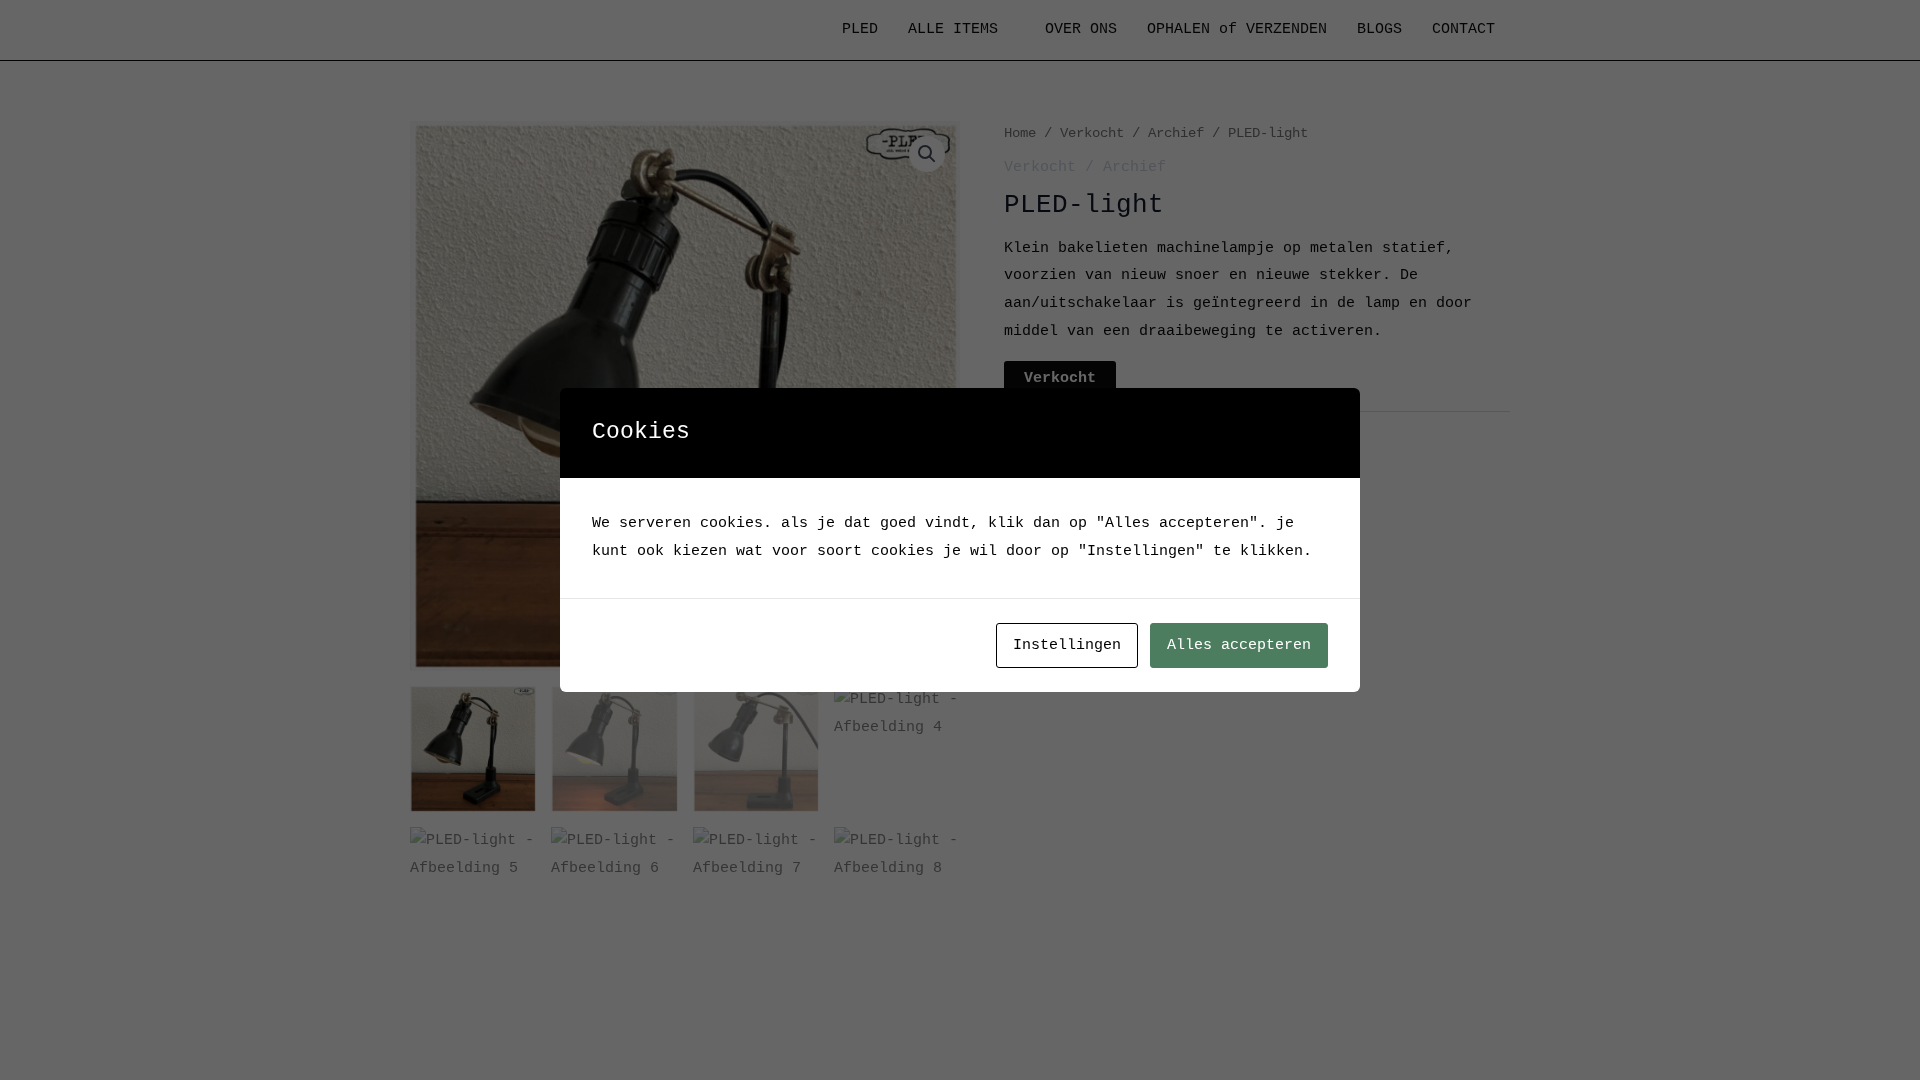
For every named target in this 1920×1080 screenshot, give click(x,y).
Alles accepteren (1239, 645)
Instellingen (1067, 645)
